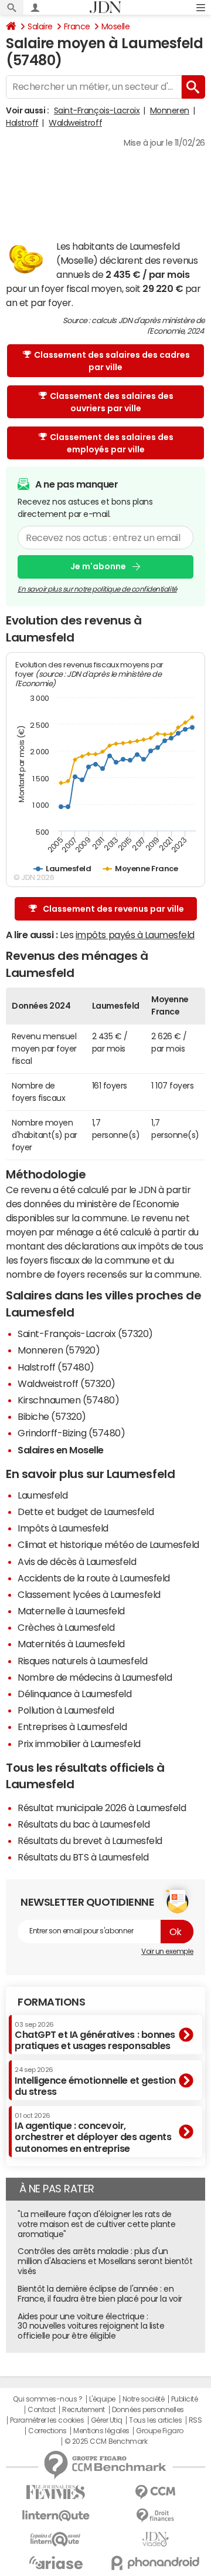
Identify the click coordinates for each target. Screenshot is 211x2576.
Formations (51, 2002)
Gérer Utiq (107, 2420)
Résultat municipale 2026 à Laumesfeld (102, 1808)
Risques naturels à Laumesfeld (82, 1661)
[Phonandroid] (155, 2563)
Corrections (47, 2431)
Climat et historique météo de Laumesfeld (108, 1544)
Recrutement (84, 2410)
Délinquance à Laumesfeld (74, 1694)
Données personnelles (148, 2410)
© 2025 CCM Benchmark (106, 2441)
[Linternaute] (56, 2516)
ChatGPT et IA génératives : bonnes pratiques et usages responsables (95, 2036)
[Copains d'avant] (56, 2539)
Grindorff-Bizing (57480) (71, 1433)
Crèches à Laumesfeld (66, 1627)
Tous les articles (155, 2420)
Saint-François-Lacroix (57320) (85, 1334)
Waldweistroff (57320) (67, 1383)
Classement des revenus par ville (113, 909)
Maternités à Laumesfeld (71, 1644)
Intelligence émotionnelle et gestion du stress (95, 2081)
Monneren (170, 110)
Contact (42, 2410)
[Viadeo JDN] (155, 2539)
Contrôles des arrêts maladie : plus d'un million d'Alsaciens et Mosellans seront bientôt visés (105, 2261)
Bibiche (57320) (52, 1416)
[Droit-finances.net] (155, 2516)
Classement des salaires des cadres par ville (112, 361)
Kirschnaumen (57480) (68, 1400)
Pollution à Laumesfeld (66, 1710)
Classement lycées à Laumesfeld (89, 1594)
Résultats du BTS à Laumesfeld (83, 1857)
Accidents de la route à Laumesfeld (94, 1578)
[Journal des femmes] (56, 2492)
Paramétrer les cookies (47, 2420)
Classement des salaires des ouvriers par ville (112, 402)
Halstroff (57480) (56, 1367)
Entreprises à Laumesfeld (72, 1727)
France (77, 26)
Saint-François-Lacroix (97, 110)
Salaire (40, 26)
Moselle (116, 26)
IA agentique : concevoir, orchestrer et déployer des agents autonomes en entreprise (93, 2133)
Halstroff (22, 123)
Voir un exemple (167, 1952)
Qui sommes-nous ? (47, 2399)
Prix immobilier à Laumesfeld (79, 1744)
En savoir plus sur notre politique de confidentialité (97, 589)
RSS (195, 2420)
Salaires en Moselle (61, 1450)
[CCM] (155, 2492)
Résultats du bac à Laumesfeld (84, 1824)
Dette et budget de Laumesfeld (86, 1512)
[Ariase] (56, 2562)
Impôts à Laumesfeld (63, 1528)
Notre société (144, 2399)
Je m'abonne (98, 566)
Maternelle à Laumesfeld (71, 1611)
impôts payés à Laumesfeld (135, 935)
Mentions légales (101, 2431)
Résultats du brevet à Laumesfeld (90, 1841)
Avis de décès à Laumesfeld (77, 1561)
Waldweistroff (75, 123)
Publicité (185, 2399)
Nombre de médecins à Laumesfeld (95, 1677)
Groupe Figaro (160, 2431)
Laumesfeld (42, 1495)
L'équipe (102, 2399)
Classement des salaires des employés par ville (112, 443)
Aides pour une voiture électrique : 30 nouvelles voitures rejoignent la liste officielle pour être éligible (91, 2326)
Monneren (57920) (59, 1350)
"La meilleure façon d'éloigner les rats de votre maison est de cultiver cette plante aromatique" (96, 2224)
